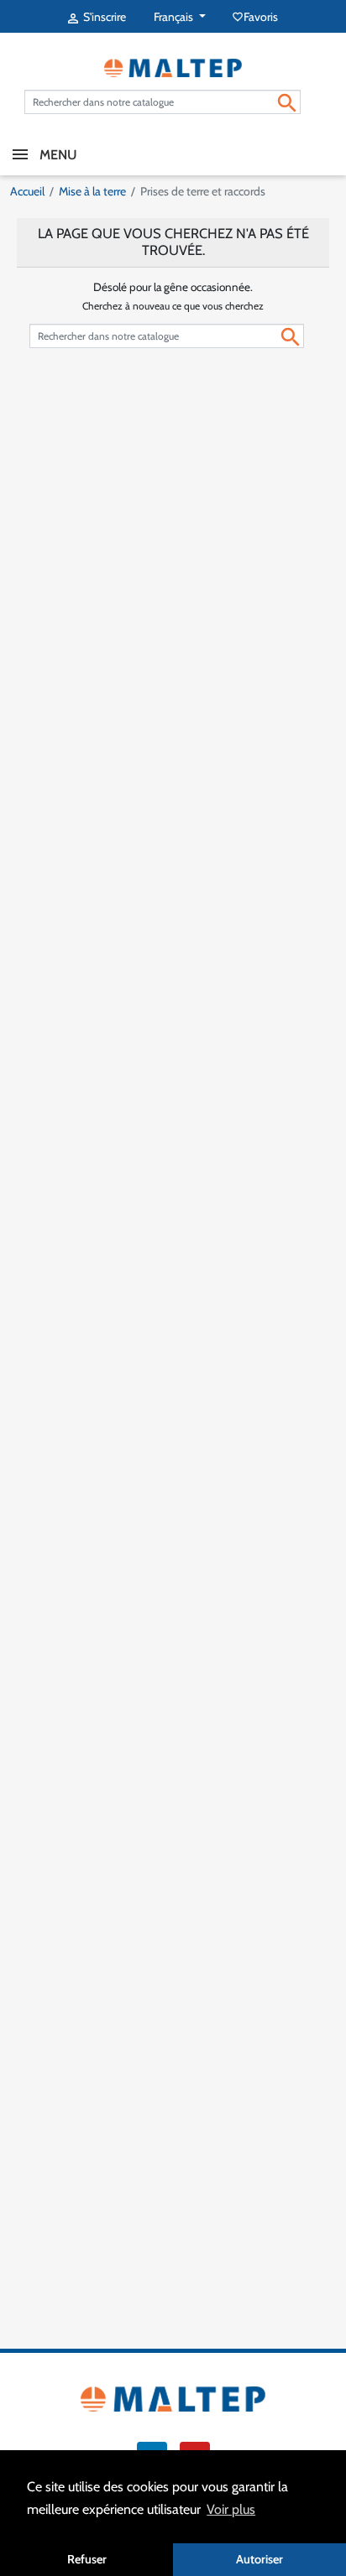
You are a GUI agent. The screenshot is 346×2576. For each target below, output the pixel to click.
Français (175, 17)
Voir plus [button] (231, 2509)
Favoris (256, 17)
